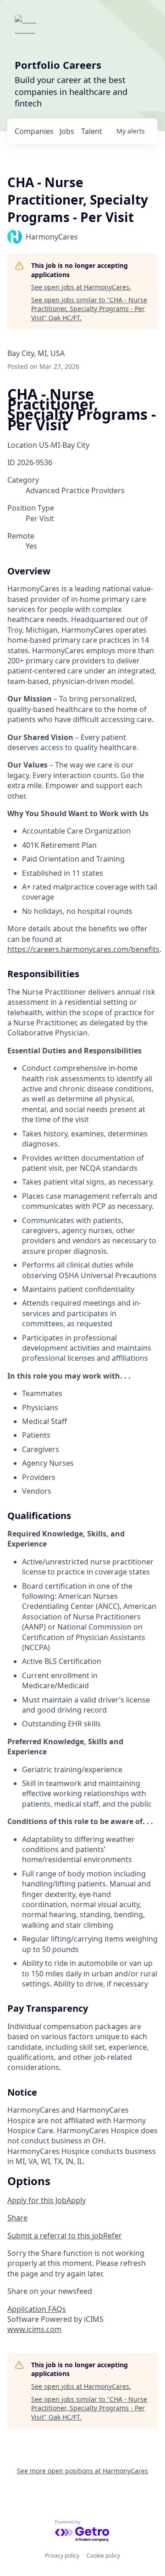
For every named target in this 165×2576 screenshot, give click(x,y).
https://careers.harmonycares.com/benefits (83, 949)
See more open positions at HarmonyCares (82, 2471)
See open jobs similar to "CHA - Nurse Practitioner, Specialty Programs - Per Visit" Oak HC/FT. (89, 309)
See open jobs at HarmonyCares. (81, 287)
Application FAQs (37, 2309)
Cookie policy (103, 2556)
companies (34, 131)
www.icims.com (34, 2329)
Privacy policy (62, 2556)
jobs (67, 131)
